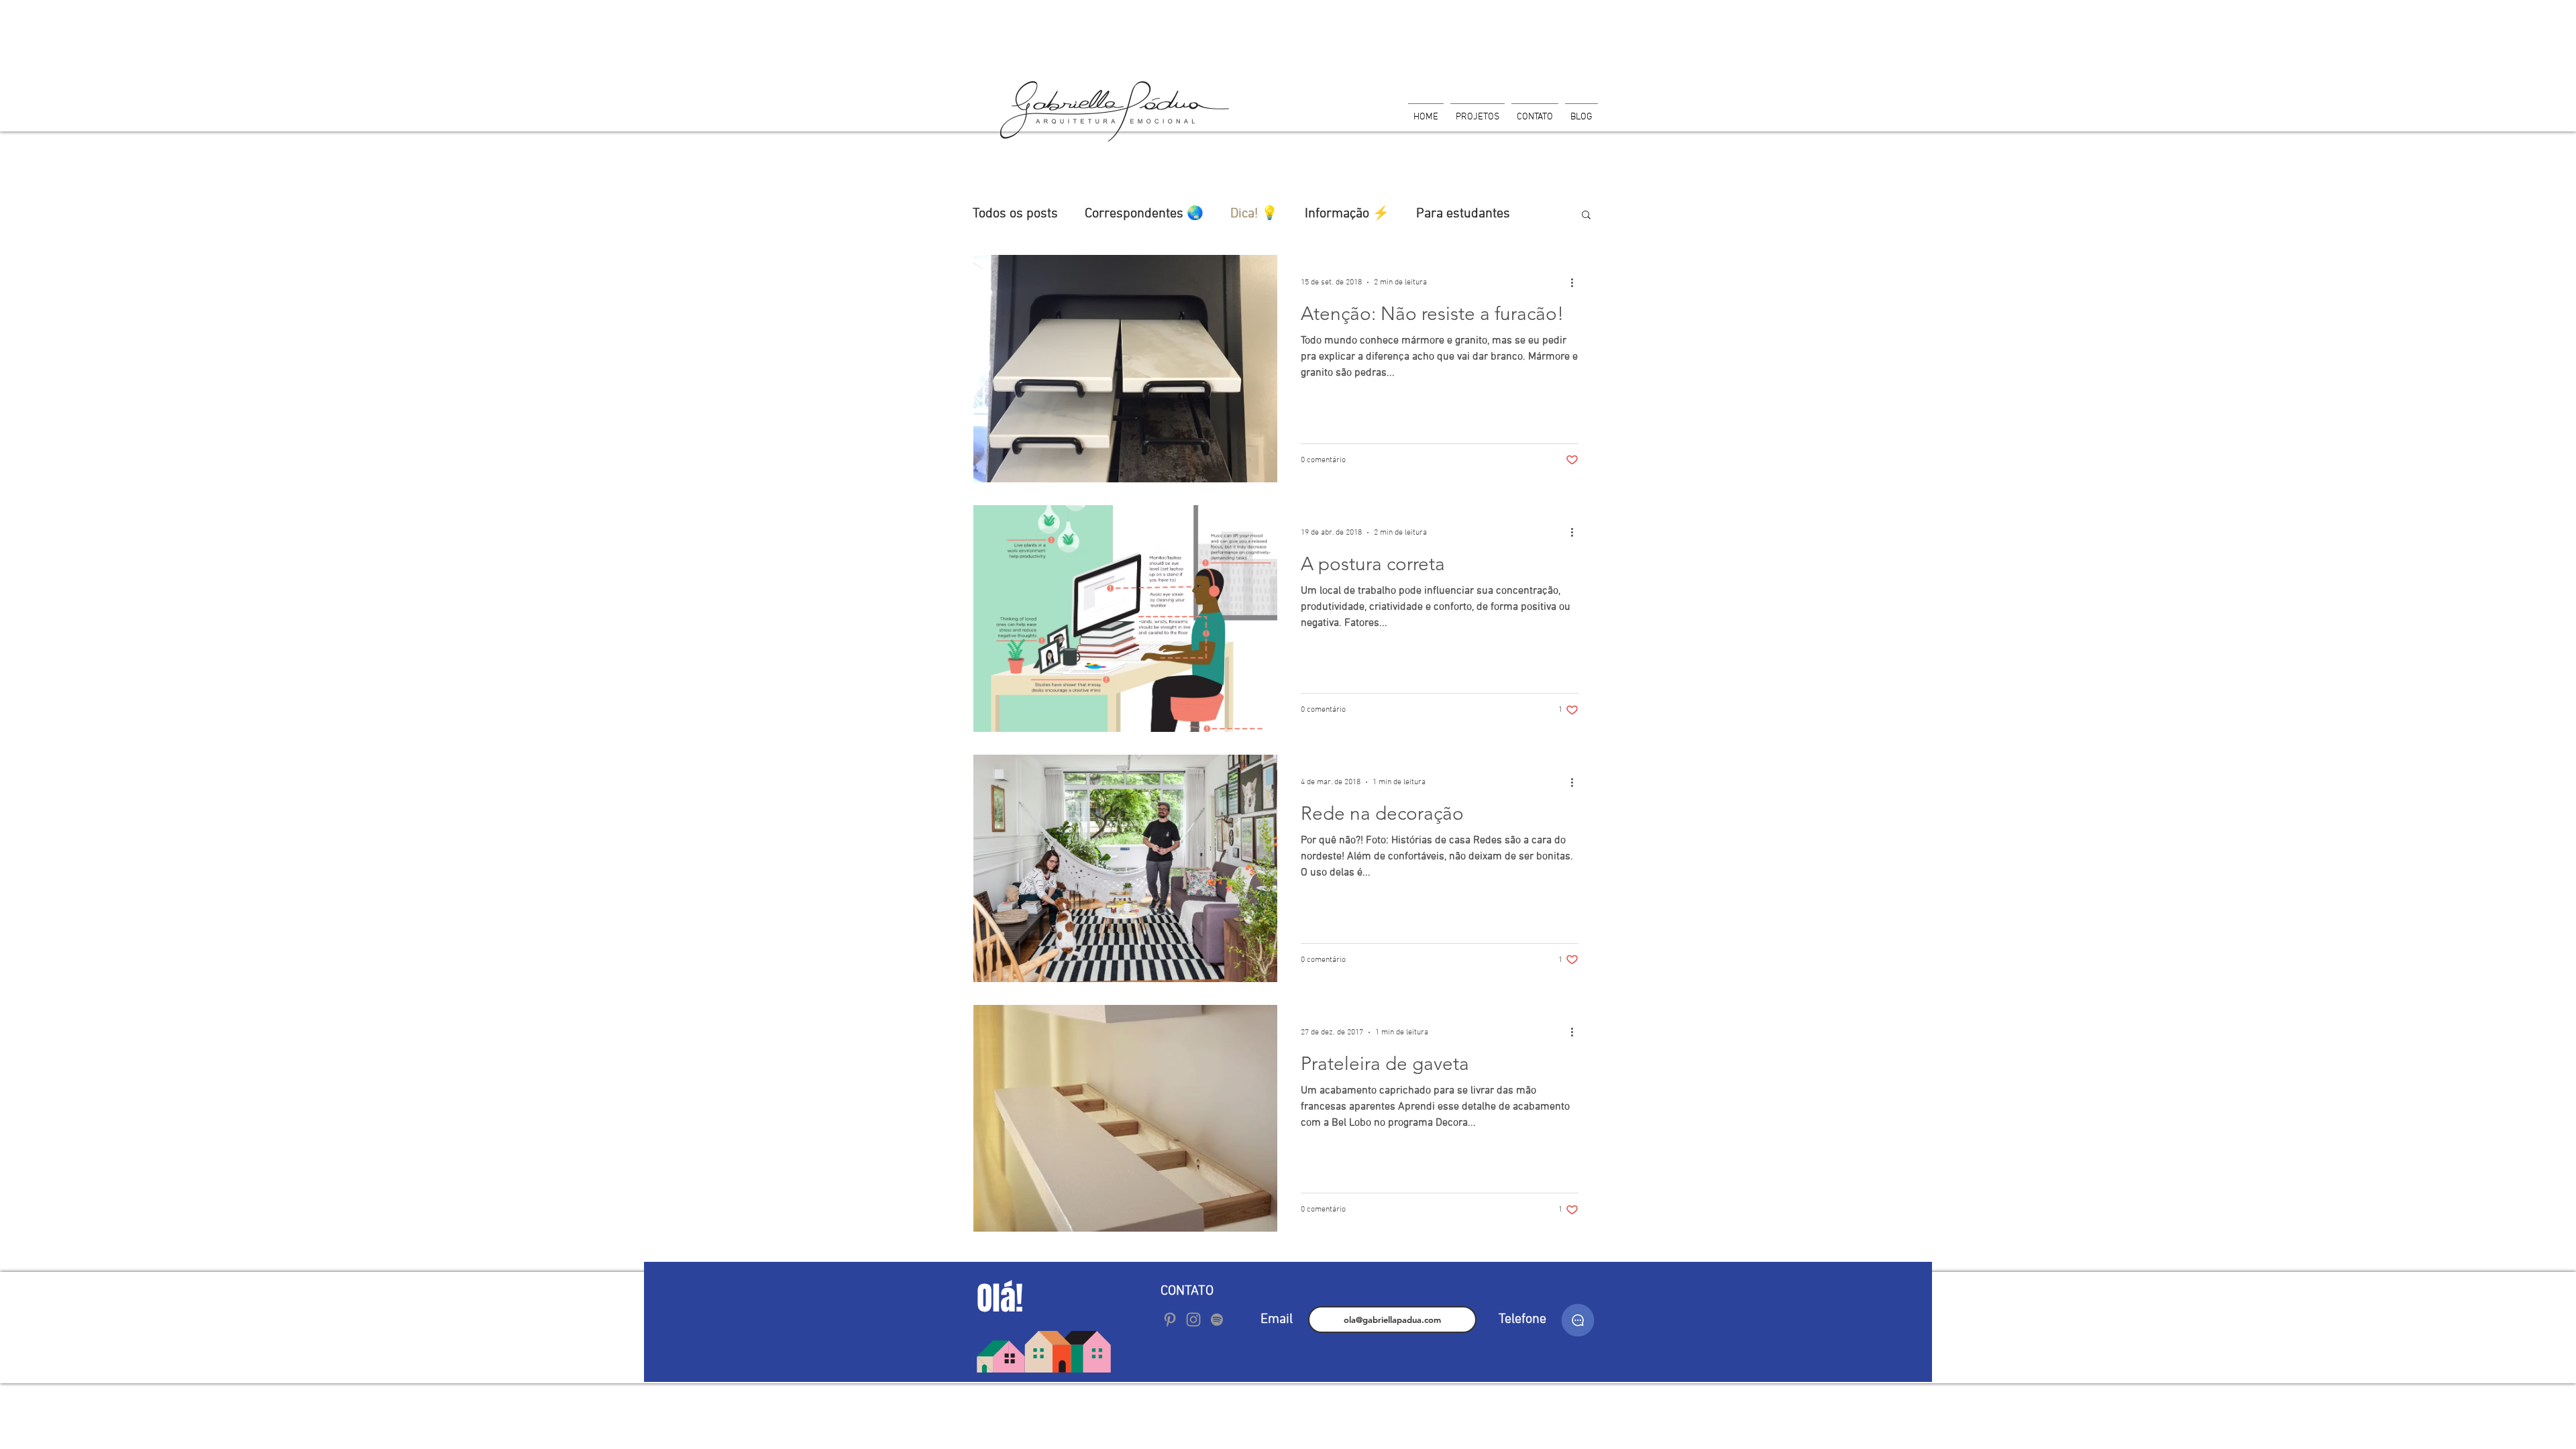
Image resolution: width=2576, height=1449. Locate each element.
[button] (1586, 216)
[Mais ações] (1576, 282)
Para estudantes (1463, 214)
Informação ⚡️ (1347, 214)
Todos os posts (1015, 214)
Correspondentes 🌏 (1144, 214)
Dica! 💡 (1254, 214)
